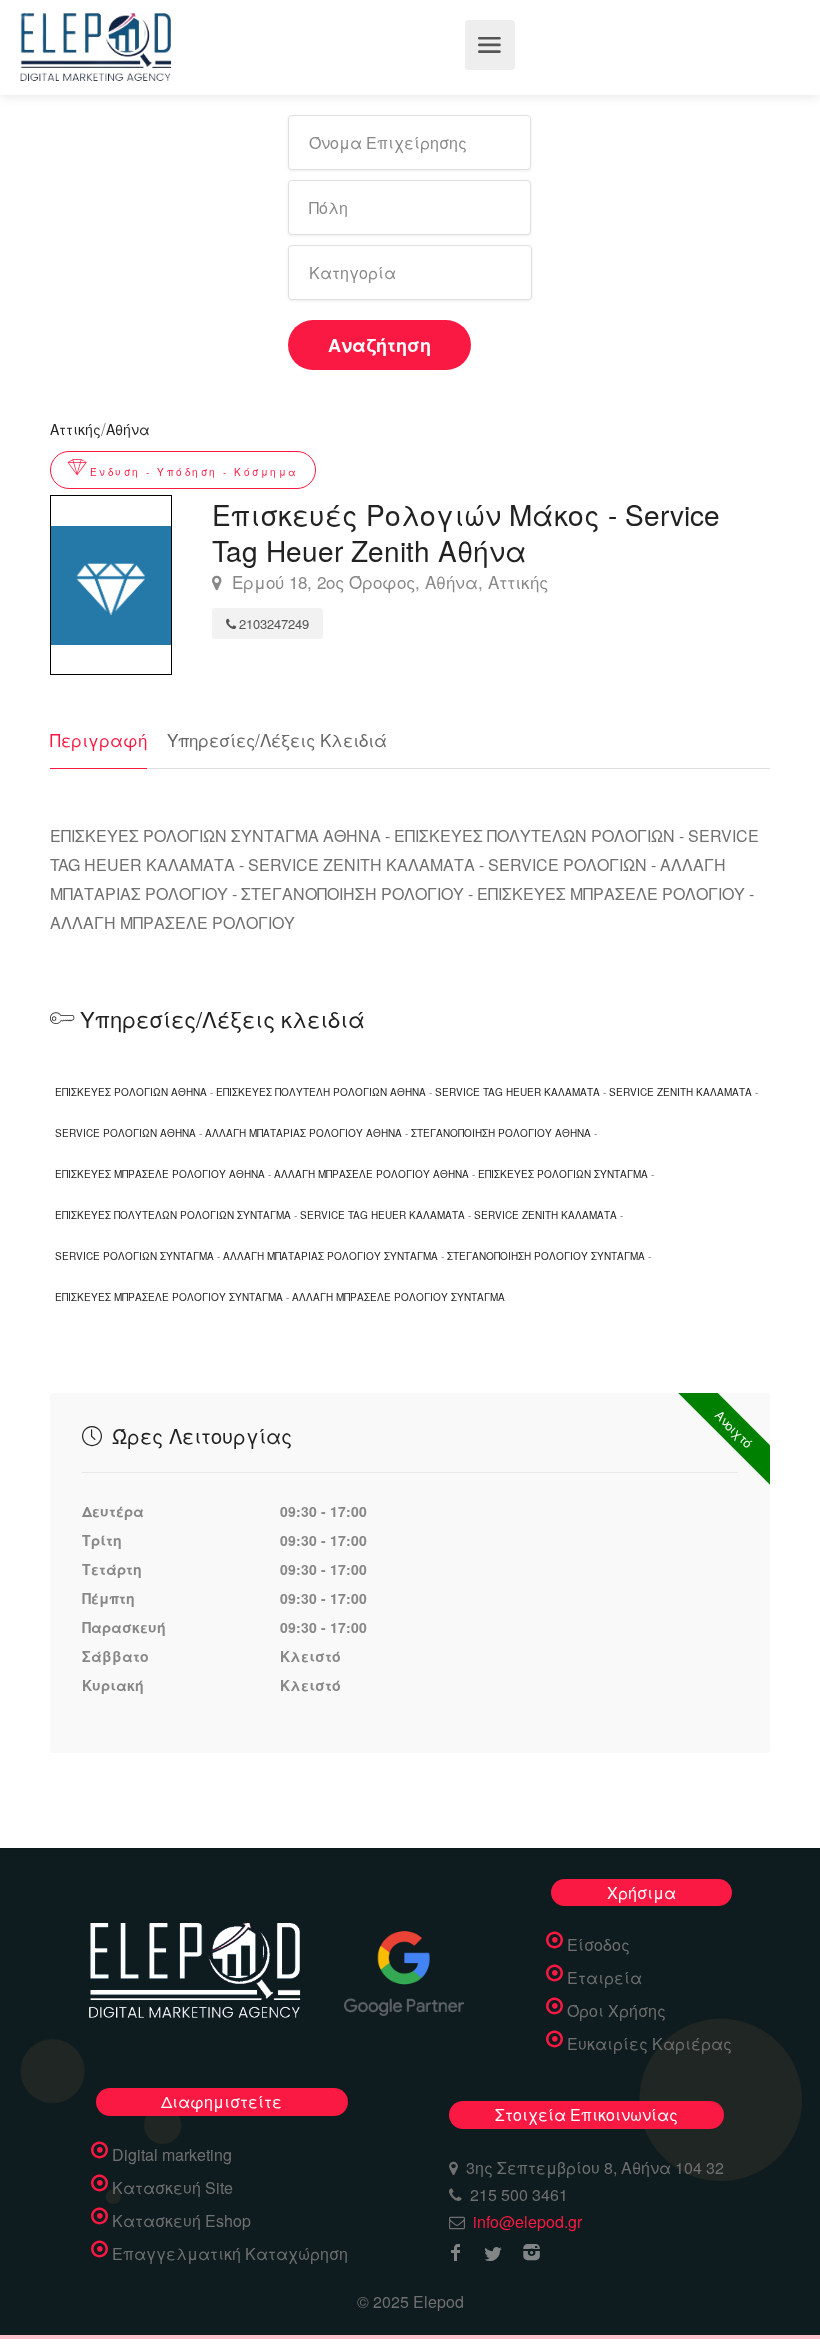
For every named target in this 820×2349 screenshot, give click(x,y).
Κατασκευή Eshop (181, 2221)
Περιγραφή (98, 739)
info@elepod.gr (527, 2221)
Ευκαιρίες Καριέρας (649, 2044)
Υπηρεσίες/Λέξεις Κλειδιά (277, 739)
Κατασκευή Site (172, 2188)
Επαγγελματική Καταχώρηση (230, 2254)
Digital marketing (172, 2155)
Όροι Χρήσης (616, 2011)
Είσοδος (598, 1945)
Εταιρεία (604, 1978)
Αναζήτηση (379, 345)
